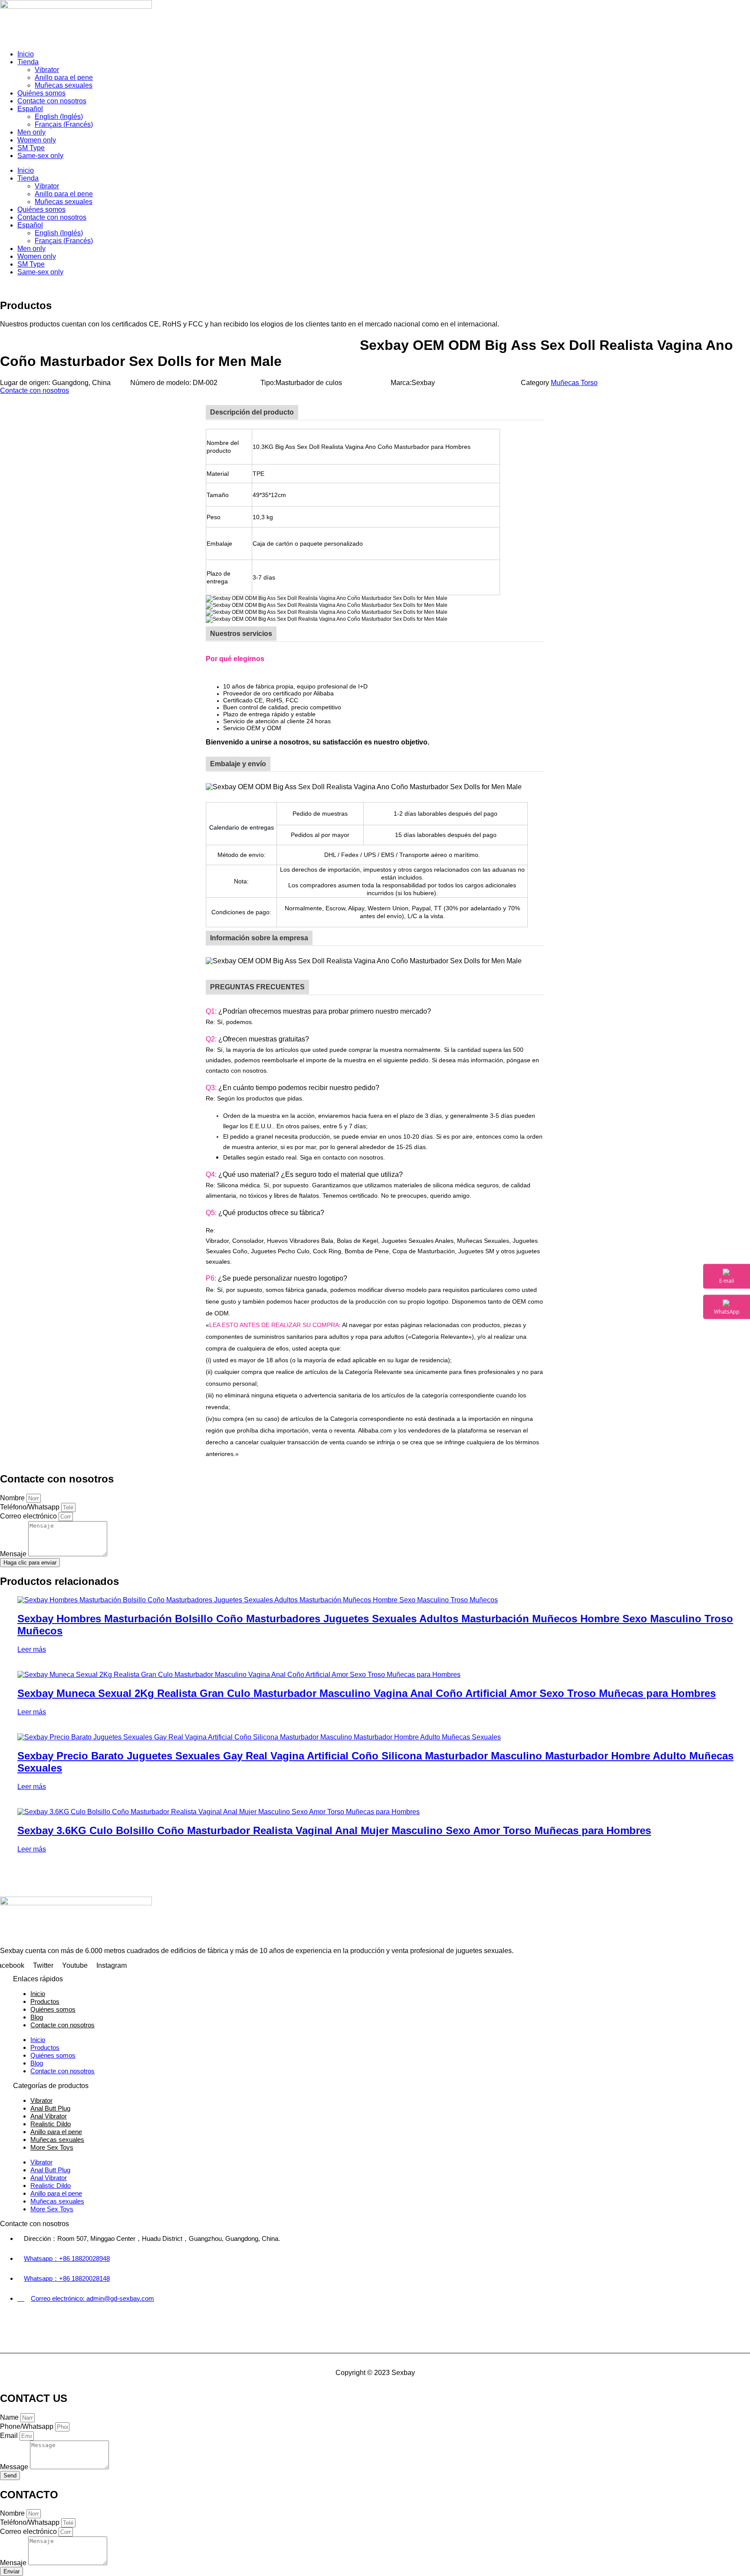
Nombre (13, 1498)
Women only (37, 140)
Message (15, 2467)
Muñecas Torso (574, 383)
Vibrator (47, 70)
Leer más (32, 1649)
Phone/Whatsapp (28, 2426)
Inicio (26, 54)
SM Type (31, 148)
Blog (37, 2017)
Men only (31, 132)
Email (10, 2436)
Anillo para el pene (64, 77)
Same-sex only (40, 156)
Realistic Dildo (51, 2124)
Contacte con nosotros (52, 101)
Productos (45, 2001)
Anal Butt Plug (50, 2108)
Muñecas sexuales (64, 85)
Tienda (28, 62)
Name (10, 2417)
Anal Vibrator (49, 2116)
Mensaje (14, 1554)
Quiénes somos (41, 93)
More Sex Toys (52, 2147)
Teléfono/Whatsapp (31, 1507)
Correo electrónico (29, 1516)
